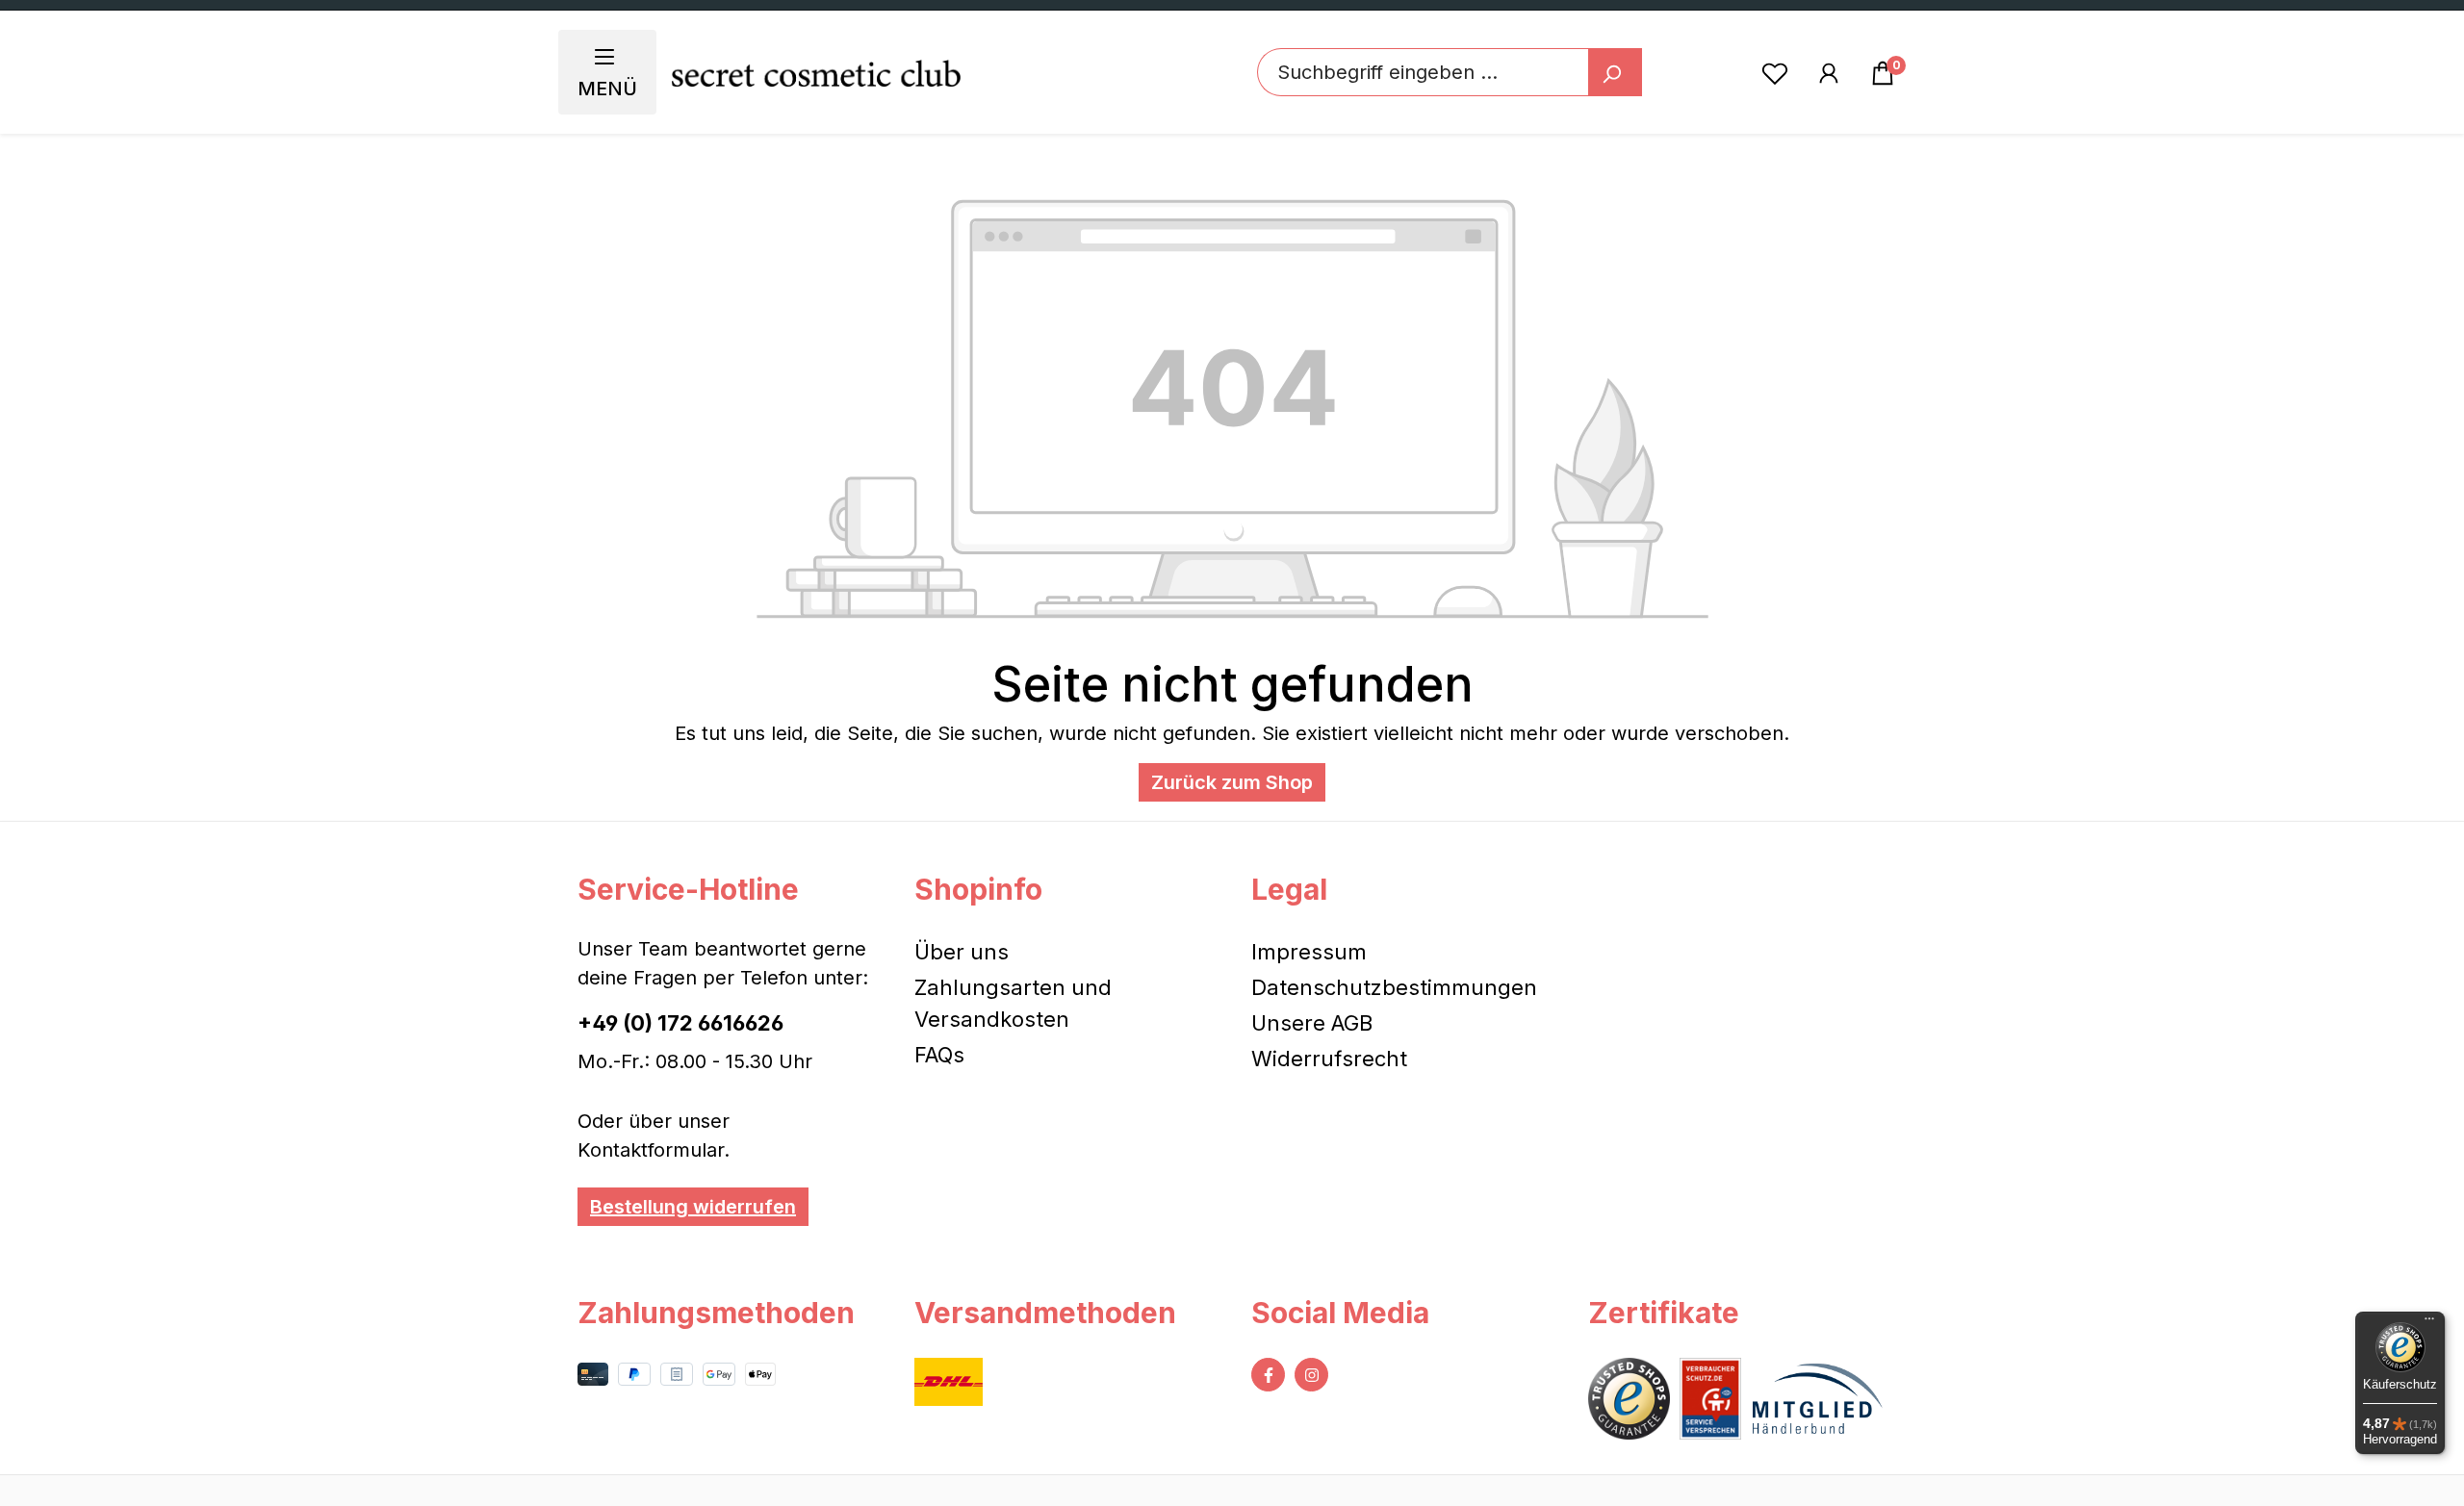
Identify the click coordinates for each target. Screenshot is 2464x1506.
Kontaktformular (651, 1150)
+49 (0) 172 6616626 (680, 1023)
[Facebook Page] (1268, 1375)
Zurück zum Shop (1232, 782)
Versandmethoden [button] (1045, 1313)
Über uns (962, 952)
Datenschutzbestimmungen (1394, 987)
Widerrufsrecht (1329, 1059)
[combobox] (1423, 72)
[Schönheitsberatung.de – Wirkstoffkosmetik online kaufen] (816, 73)
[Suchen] (1615, 72)
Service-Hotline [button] (688, 889)
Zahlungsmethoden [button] (716, 1313)
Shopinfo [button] (978, 889)
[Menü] (2429, 1323)
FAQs (939, 1055)
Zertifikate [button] (1664, 1313)
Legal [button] (1289, 889)
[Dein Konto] (1829, 72)
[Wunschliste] (1775, 72)
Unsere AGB (1312, 1023)
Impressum (1309, 952)
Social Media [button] (1340, 1313)
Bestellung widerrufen (693, 1207)
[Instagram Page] (1311, 1375)
